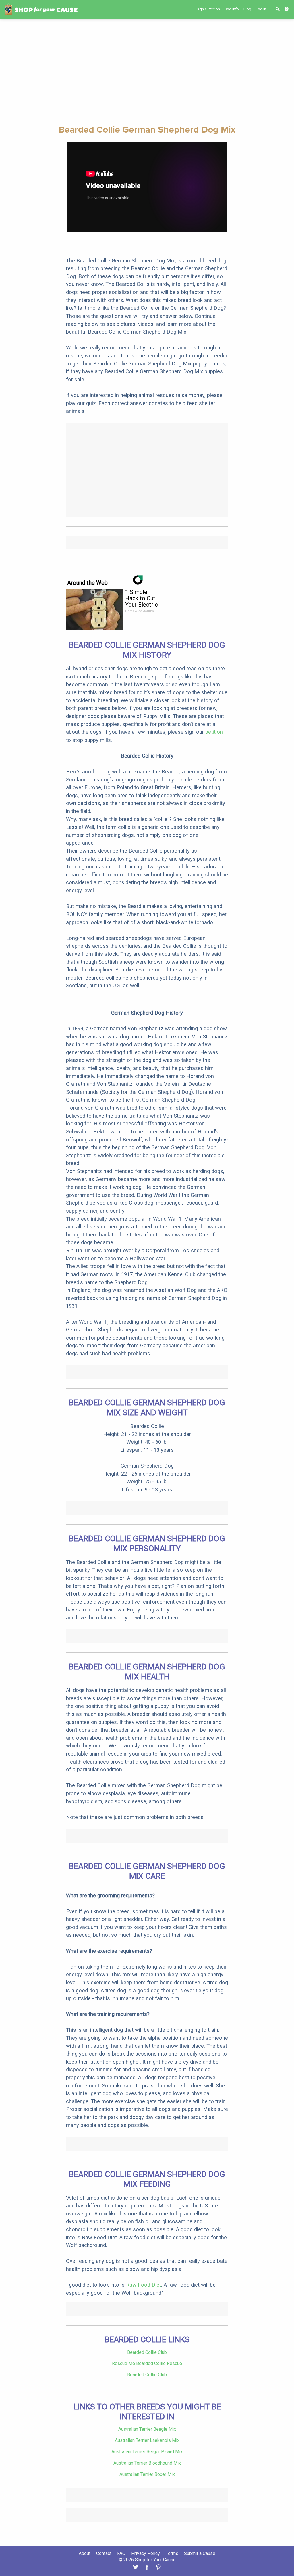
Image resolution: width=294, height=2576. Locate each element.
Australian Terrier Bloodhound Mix (147, 2463)
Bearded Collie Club (147, 2352)
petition (214, 732)
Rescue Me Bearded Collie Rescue (147, 2363)
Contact (104, 2553)
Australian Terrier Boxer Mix (147, 2474)
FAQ (121, 2553)
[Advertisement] (147, 71)
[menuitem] (208, 9)
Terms (172, 2553)
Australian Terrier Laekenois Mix (147, 2440)
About (85, 2553)
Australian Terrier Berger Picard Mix (147, 2452)
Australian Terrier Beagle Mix (147, 2429)
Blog (247, 9)
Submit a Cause (200, 2553)
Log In (261, 9)
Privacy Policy (146, 2553)
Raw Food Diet (144, 2285)
